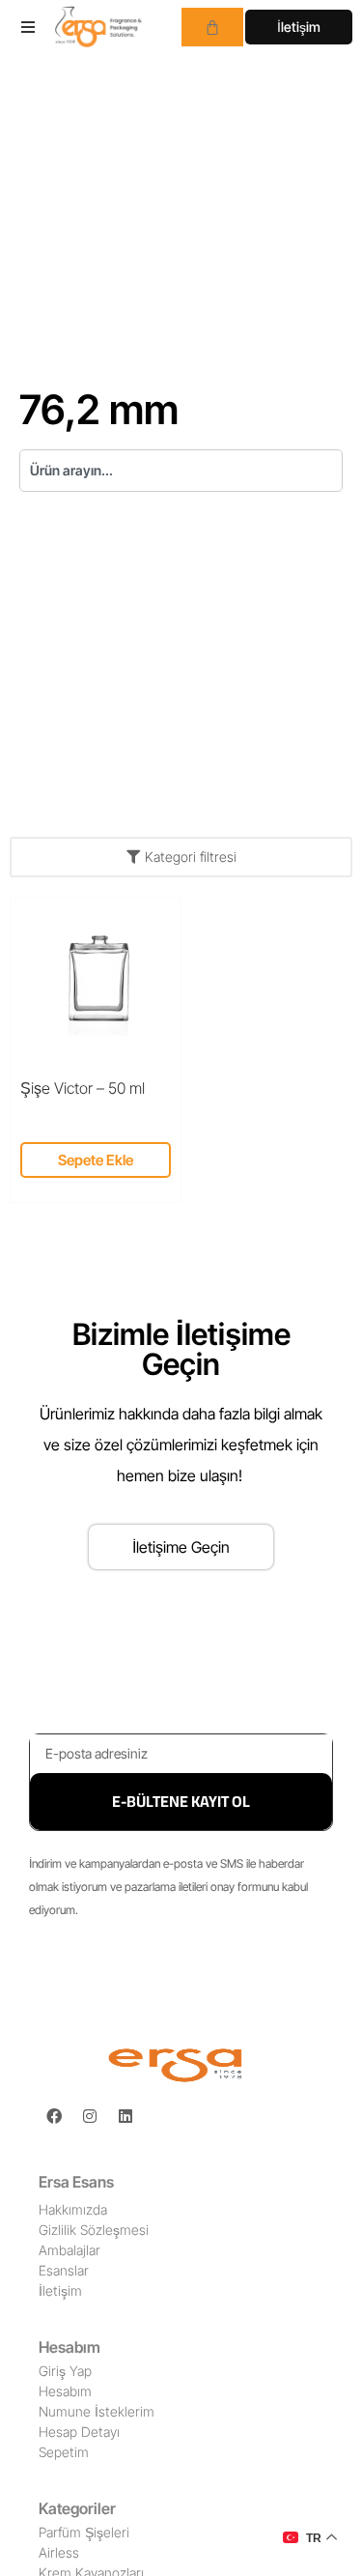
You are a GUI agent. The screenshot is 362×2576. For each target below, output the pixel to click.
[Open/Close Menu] (28, 27)
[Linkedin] (125, 2116)
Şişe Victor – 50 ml (83, 1088)
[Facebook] (54, 2116)
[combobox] (181, 471)
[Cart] (212, 27)
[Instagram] (90, 2116)
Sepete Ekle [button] (96, 1160)
